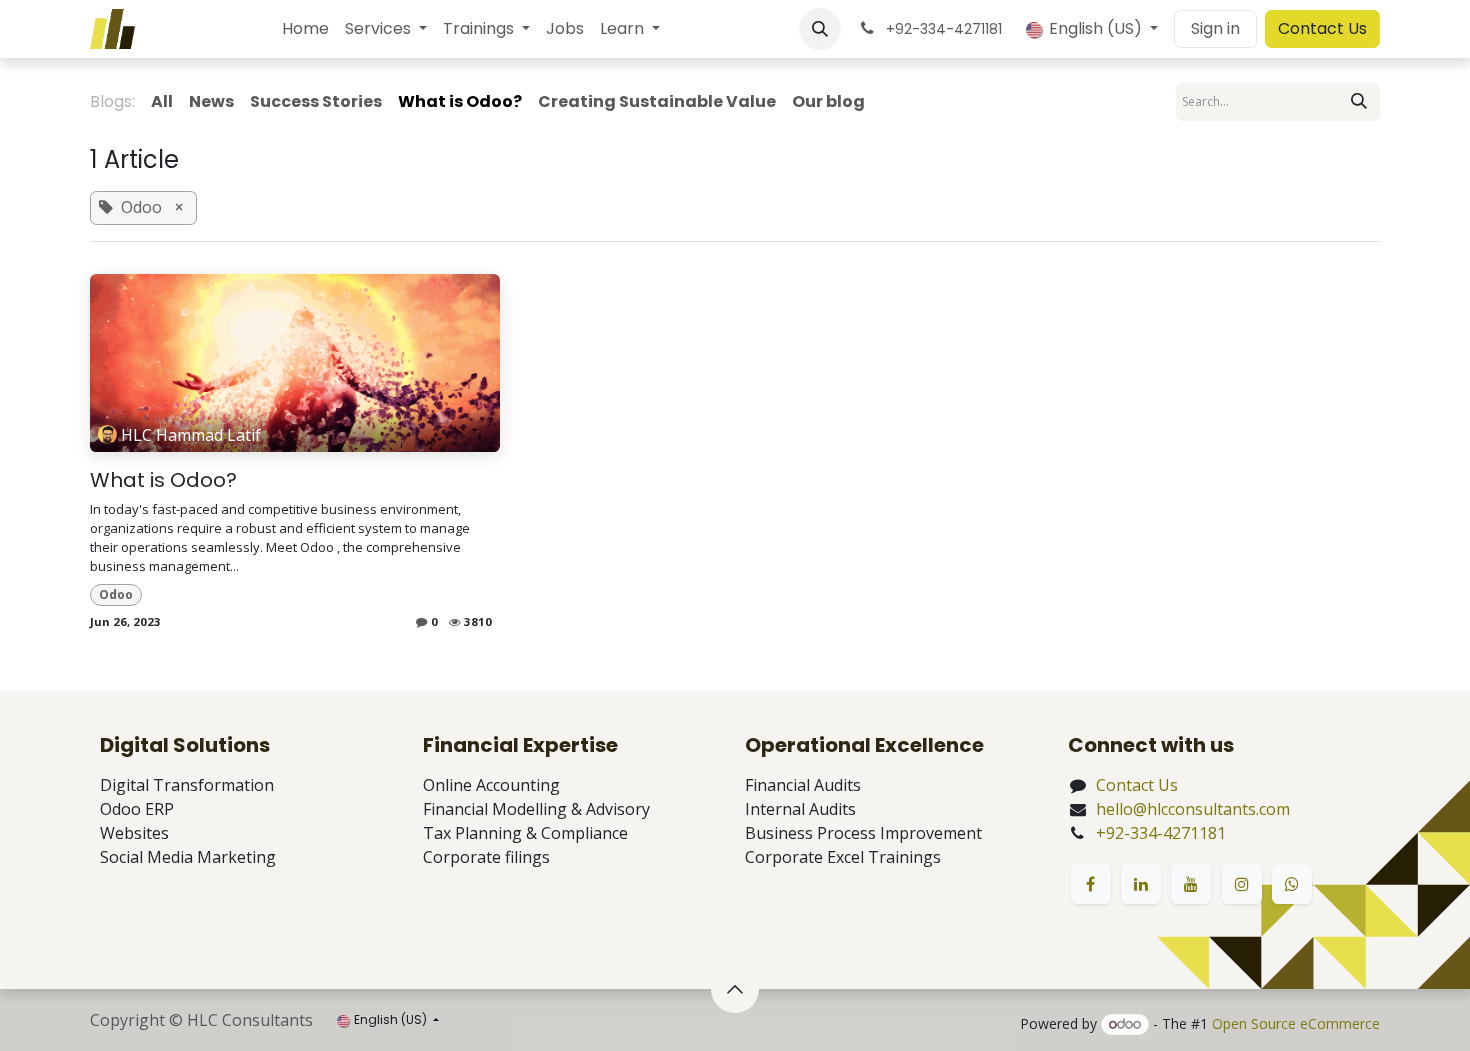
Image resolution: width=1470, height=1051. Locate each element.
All (162, 101)
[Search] (1359, 102)
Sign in (1215, 28)
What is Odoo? (163, 480)
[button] (820, 29)
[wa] (1292, 884)
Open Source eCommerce (1296, 1023)
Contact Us (1322, 28)
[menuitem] (305, 29)
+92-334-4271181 (1161, 833)
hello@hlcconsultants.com (1193, 809)
